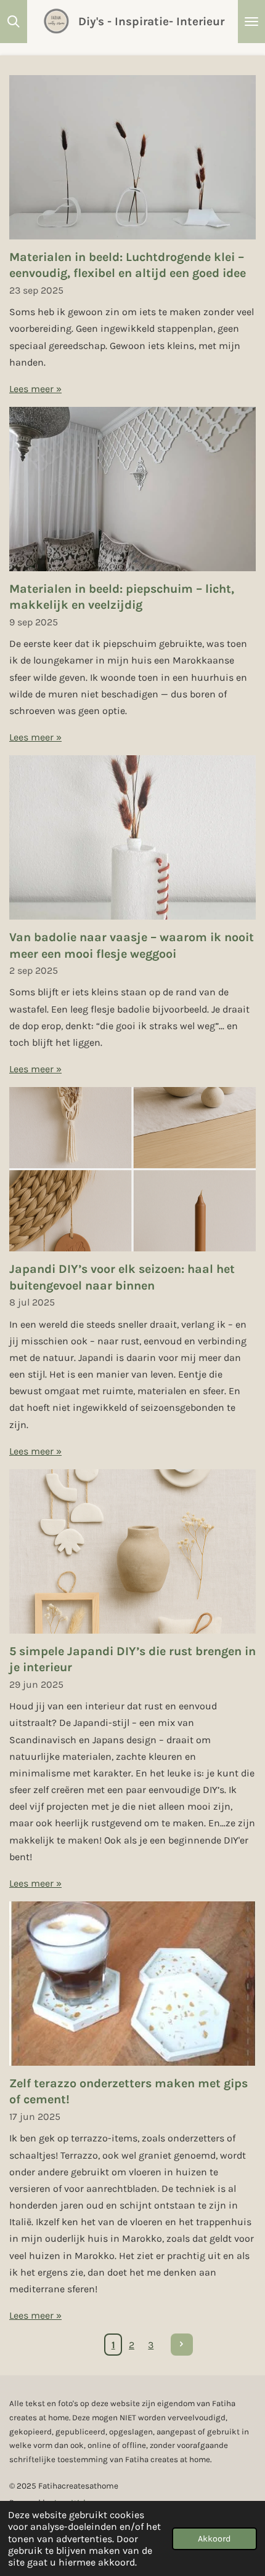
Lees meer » (35, 389)
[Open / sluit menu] (251, 22)
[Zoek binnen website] (14, 22)
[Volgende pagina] (182, 2345)
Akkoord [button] (214, 2539)
